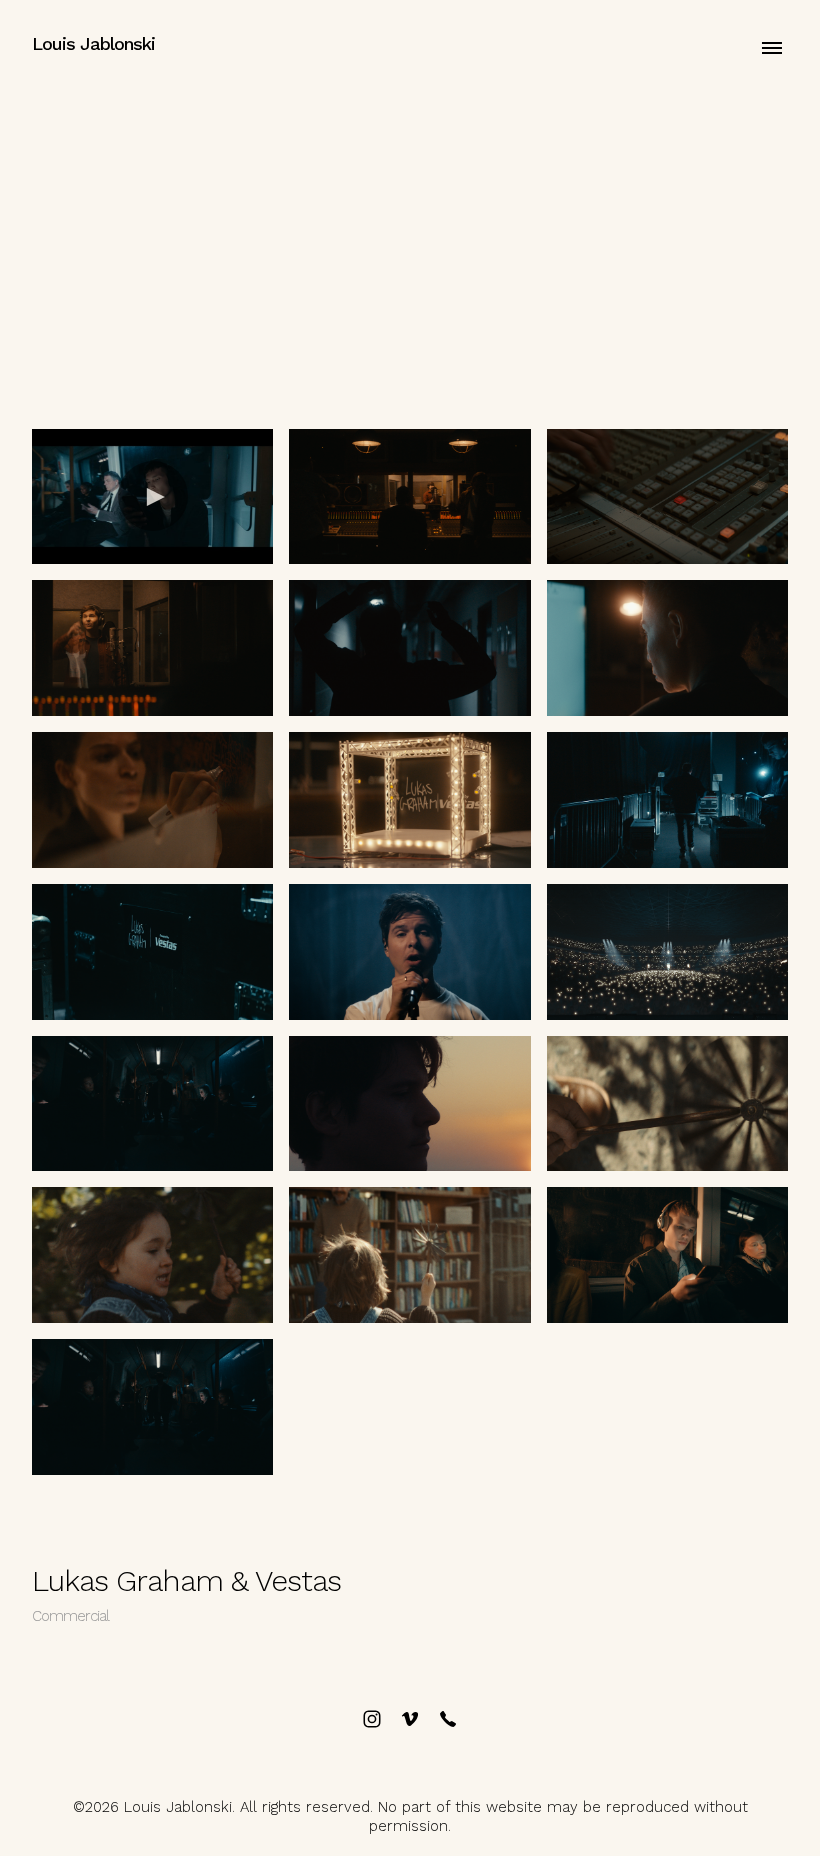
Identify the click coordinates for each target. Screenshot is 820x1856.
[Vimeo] (410, 1719)
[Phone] (448, 1719)
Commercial (70, 1616)
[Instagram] (372, 1719)
